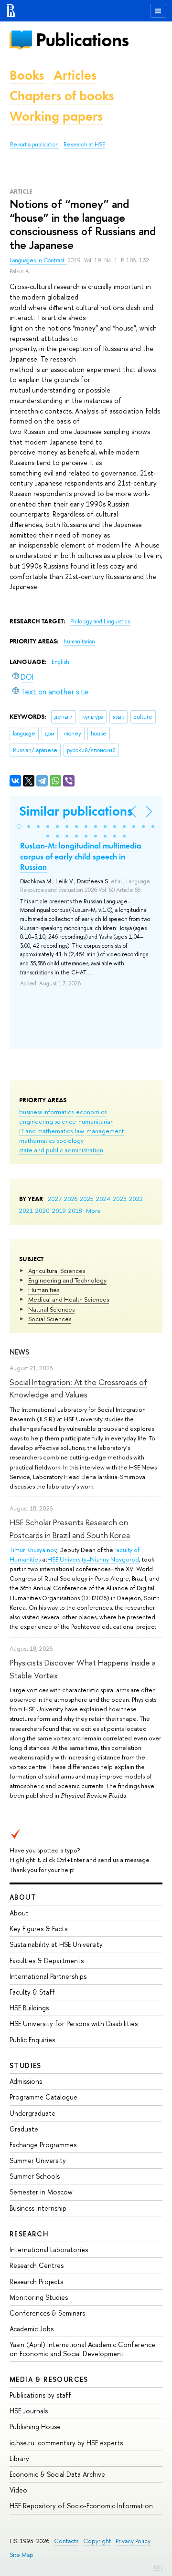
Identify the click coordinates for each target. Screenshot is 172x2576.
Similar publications (76, 811)
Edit (158, 2567)
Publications (82, 40)
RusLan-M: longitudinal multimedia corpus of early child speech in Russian (81, 856)
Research (29, 2234)
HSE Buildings (29, 2008)
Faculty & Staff (32, 1992)
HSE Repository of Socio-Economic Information (81, 2506)
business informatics (46, 1112)
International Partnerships (48, 1976)
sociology (70, 1140)
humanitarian (96, 1121)
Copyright (97, 2541)
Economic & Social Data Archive (57, 2474)
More (93, 1210)
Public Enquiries (32, 2040)
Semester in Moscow (41, 2192)
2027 (55, 1199)
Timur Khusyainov (33, 1550)
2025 (87, 1199)
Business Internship (38, 2208)
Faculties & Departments (47, 1960)
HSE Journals (29, 2411)
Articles (75, 75)
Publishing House (35, 2426)
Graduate (24, 2129)
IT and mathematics (46, 1131)
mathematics (37, 1140)
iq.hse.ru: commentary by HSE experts (66, 2443)
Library (19, 2458)
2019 (59, 1210)
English (60, 662)
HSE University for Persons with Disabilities (74, 2023)
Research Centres (37, 2265)
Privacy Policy (133, 2541)
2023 (120, 1199)
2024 (103, 1199)
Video (18, 2490)
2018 (75, 1210)
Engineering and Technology (67, 1280)
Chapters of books (62, 96)
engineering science (48, 1121)
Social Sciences (50, 1319)
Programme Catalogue (43, 2097)
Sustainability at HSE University (56, 1944)
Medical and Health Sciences (69, 1299)
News (20, 1352)
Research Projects (36, 2281)
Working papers (56, 116)
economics (91, 1112)
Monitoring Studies (39, 2297)
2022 (136, 1199)
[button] (19, 827)
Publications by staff (40, 2395)
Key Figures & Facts (38, 1929)
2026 (71, 1199)
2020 (43, 1210)
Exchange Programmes (43, 2145)
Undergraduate (32, 2113)
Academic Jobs (32, 2329)
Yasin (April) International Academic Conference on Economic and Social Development (82, 2349)
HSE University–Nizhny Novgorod (93, 1559)
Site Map (21, 2555)
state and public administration (61, 1150)
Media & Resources (49, 2379)
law (80, 1131)
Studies (26, 2065)
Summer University (38, 2160)
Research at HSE (84, 145)
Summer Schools (35, 2176)
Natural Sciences (51, 1309)
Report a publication (34, 145)
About (23, 1897)
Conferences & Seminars (47, 2313)
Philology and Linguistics (100, 621)
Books (27, 75)
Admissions (26, 2081)
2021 (26, 1210)
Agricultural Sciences (57, 1271)
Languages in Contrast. (38, 260)
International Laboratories (49, 2250)
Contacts (66, 2541)
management (105, 1131)
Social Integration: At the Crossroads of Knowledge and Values (78, 1388)
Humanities (44, 1290)
